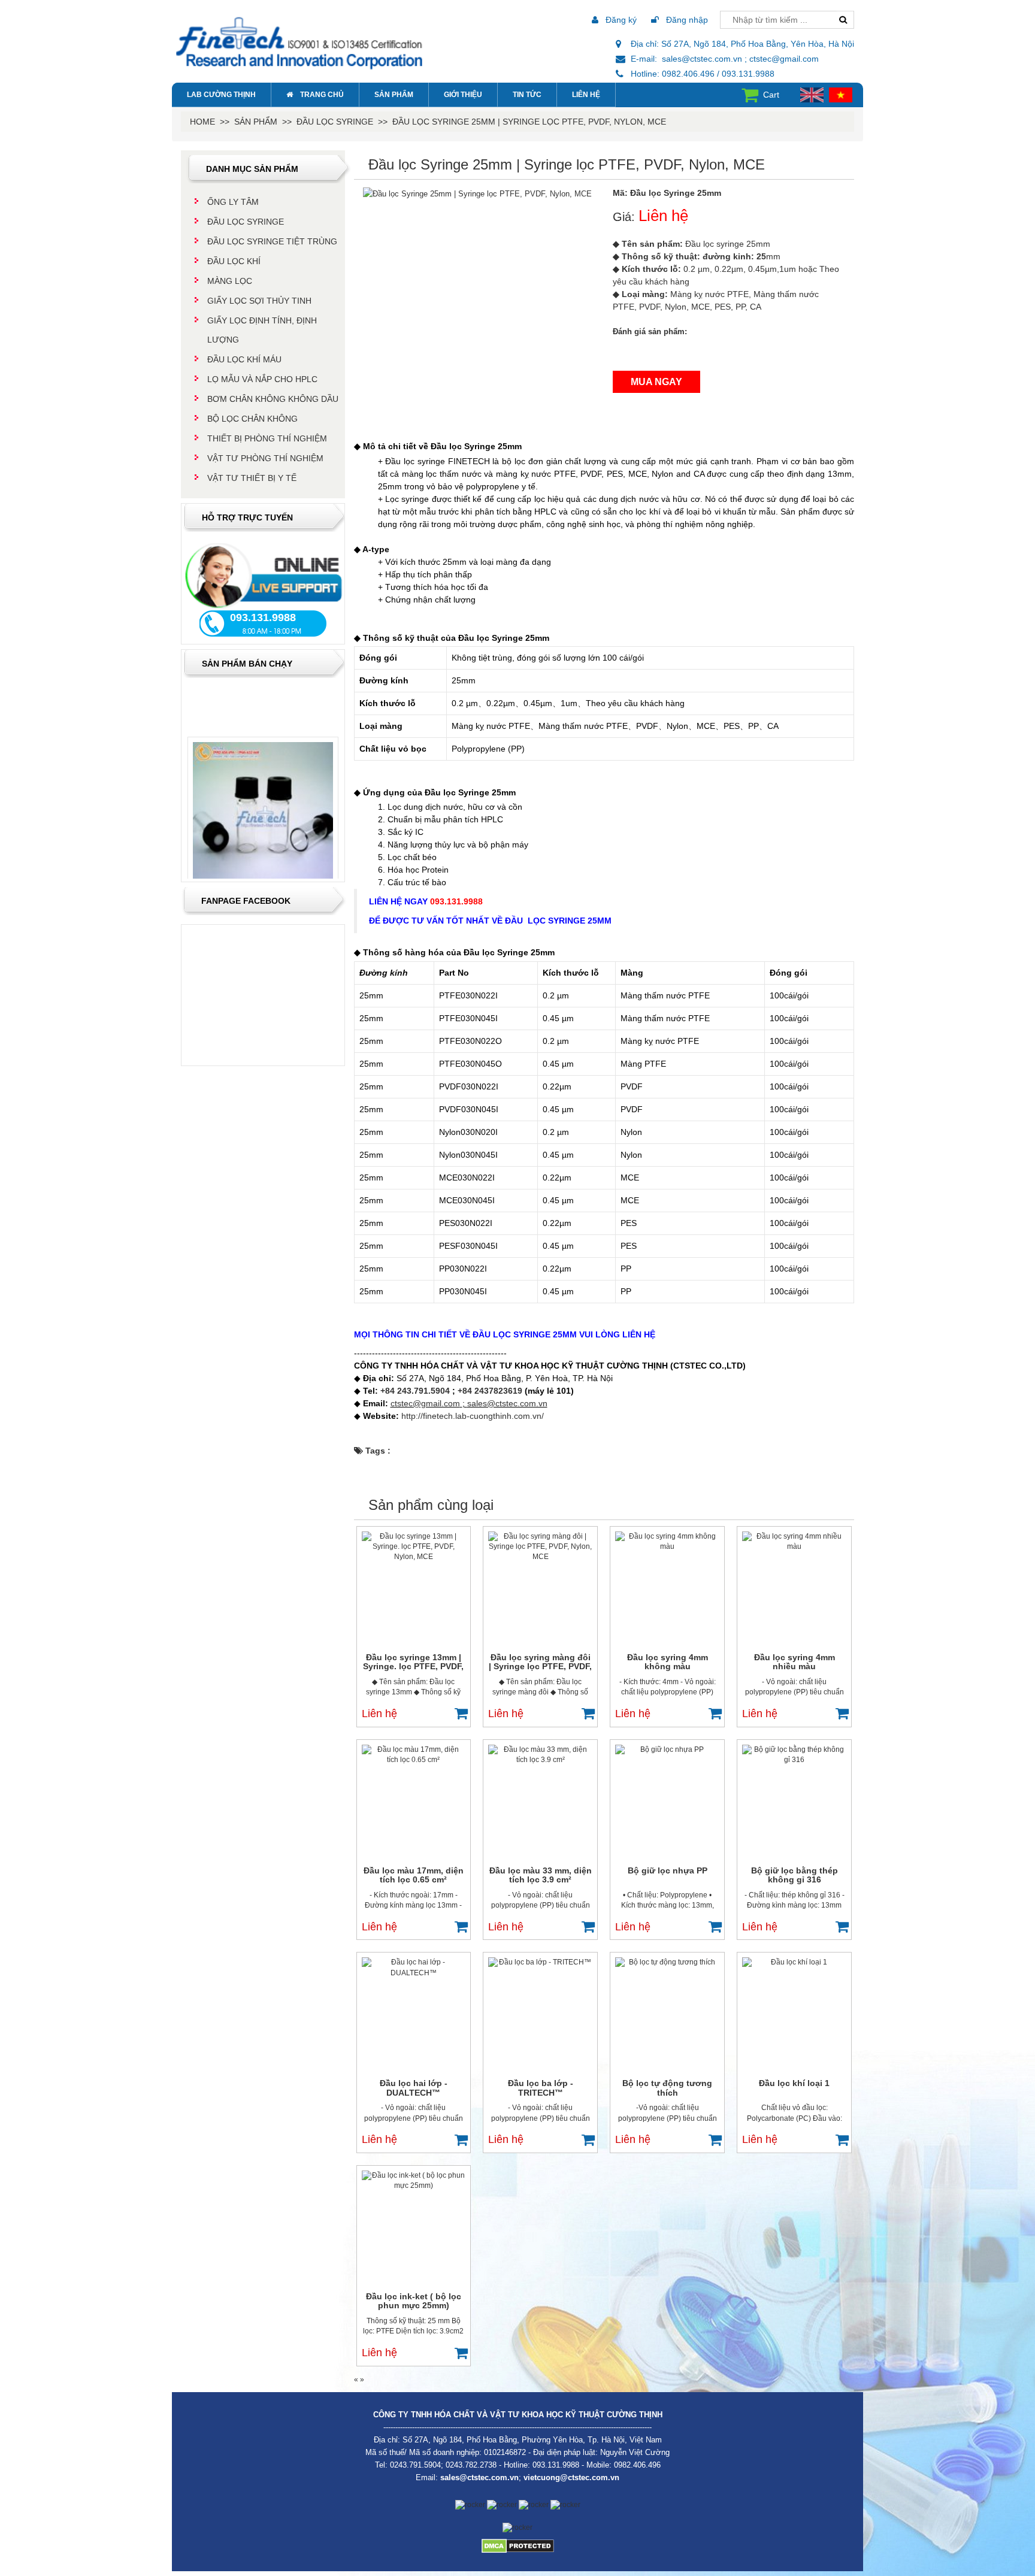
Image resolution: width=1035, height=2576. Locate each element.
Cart (771, 95)
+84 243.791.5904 (415, 1391)
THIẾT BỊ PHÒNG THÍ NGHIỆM (267, 438)
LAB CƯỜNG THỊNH (221, 95)
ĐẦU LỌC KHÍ (234, 261)
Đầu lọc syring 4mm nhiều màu (795, 1662)
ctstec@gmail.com (425, 1403)
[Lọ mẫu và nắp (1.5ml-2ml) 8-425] (263, 794)
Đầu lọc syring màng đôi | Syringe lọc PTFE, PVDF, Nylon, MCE (540, 1662)
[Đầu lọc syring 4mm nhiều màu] (794, 1589)
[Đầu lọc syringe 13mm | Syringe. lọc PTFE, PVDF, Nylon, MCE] (414, 1589)
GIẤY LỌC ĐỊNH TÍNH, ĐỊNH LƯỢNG (262, 330)
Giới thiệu (463, 95)
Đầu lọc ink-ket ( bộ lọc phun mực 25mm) (414, 2301)
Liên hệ (586, 95)
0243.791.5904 (415, 2465)
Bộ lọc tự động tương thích (667, 2088)
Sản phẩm (394, 95)
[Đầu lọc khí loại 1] (794, 2015)
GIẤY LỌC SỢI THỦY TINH (259, 301)
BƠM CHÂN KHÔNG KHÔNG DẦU (273, 399)
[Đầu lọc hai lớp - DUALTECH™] (414, 2015)
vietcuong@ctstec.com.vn (571, 2477)
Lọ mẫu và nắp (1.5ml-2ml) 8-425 (263, 877)
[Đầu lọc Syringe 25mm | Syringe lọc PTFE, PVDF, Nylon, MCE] (477, 193)
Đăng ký (620, 20)
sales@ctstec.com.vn (507, 1403)
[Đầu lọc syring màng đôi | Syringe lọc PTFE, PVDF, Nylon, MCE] (540, 1589)
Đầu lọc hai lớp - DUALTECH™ (414, 2088)
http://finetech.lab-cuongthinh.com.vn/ (473, 1416)
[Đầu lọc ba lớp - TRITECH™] (540, 2015)
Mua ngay (656, 382)
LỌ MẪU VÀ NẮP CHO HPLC (262, 379)
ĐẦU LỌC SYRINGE (335, 122)
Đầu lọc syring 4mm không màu (668, 1662)
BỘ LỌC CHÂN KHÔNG (252, 419)
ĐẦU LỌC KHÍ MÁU (244, 359)
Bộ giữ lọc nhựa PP (668, 1870)
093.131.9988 (556, 2465)
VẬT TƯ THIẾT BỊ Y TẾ (252, 478)
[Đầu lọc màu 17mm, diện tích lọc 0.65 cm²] (414, 1802)
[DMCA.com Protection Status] (518, 2545)
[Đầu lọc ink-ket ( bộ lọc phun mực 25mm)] (414, 2228)
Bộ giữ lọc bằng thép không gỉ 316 (795, 1875)
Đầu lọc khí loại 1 (794, 2083)
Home (202, 122)
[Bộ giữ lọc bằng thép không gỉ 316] (794, 1802)
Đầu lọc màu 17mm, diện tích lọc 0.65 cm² (414, 1875)
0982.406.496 (637, 2465)
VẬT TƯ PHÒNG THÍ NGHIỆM (265, 458)
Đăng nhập (686, 20)
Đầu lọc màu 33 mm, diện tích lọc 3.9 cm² (541, 1875)
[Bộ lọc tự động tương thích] (667, 2015)
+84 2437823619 (490, 1391)
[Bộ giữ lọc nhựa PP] (667, 1802)
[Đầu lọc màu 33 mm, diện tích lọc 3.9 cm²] (540, 1802)
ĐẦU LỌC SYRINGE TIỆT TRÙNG (272, 241)
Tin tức (527, 95)
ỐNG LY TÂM (233, 202)
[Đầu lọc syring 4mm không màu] (667, 1589)
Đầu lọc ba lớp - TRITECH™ (541, 2088)
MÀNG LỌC (230, 281)
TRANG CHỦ (322, 95)
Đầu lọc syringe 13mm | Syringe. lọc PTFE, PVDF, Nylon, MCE (413, 1662)
